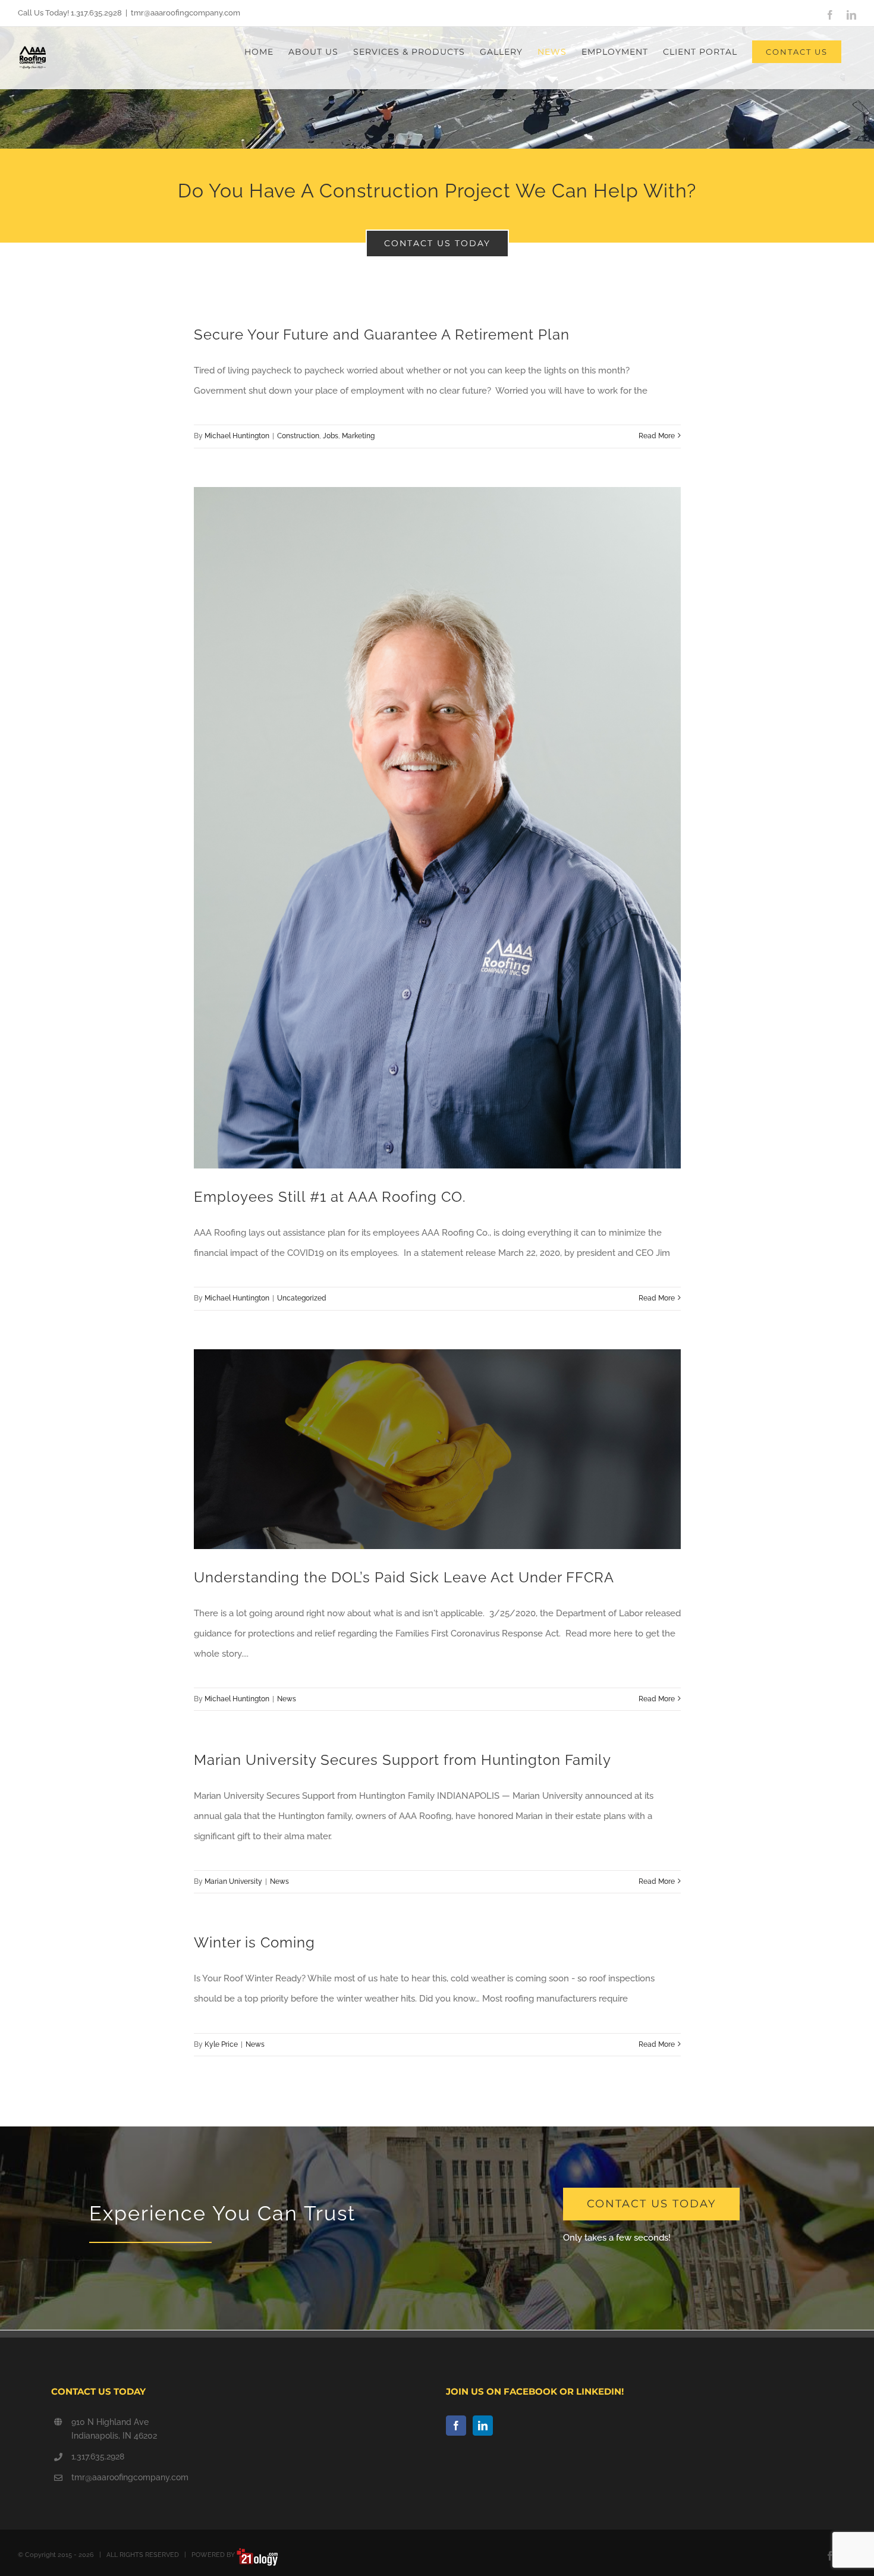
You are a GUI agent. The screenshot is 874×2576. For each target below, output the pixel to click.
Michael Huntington (237, 436)
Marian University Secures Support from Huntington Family (403, 1760)
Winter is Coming (254, 1942)
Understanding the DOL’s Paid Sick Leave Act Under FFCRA (404, 1577)
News (287, 1699)
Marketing (358, 436)
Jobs (331, 436)
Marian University (233, 1881)
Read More (657, 436)
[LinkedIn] (483, 2426)
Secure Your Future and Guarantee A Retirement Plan (382, 334)
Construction (298, 436)
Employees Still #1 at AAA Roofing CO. (330, 1197)
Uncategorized (302, 1298)
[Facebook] (456, 2426)
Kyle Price (221, 2044)
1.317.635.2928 (98, 2456)
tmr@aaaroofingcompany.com (186, 13)
